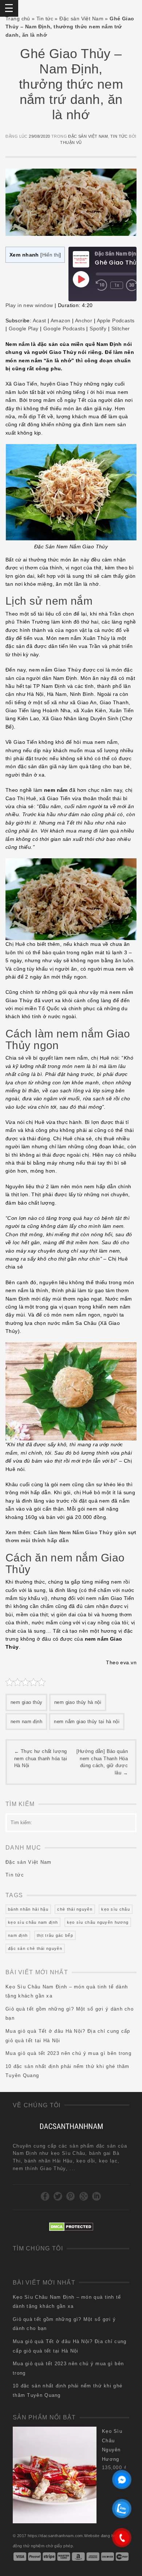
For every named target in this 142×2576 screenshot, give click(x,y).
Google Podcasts (64, 328)
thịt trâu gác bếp (55, 1935)
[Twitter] (58, 2196)
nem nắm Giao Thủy (55, 670)
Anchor (84, 321)
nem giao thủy (26, 1702)
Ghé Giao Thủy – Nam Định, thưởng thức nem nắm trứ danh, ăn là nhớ (71, 84)
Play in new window (29, 305)
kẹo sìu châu (116, 1909)
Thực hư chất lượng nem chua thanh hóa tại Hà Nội (41, 1758)
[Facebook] (45, 2196)
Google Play (24, 328)
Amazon (61, 321)
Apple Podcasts (116, 321)
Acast (40, 321)
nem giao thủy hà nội (78, 1702)
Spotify (98, 328)
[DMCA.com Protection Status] (71, 2226)
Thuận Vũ (71, 142)
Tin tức (45, 19)
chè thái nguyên (75, 1909)
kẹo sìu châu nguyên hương (98, 1922)
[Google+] (84, 2196)
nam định (18, 1935)
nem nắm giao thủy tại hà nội (87, 1722)
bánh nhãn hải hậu (28, 1909)
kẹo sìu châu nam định (33, 1922)
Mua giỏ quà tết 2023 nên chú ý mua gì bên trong (68, 2053)
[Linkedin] (97, 2196)
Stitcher (121, 328)
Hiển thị (51, 255)
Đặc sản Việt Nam (81, 19)
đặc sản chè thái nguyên (35, 1948)
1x (117, 285)
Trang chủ (18, 19)
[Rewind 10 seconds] (102, 285)
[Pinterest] (71, 2196)
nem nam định (26, 1722)
